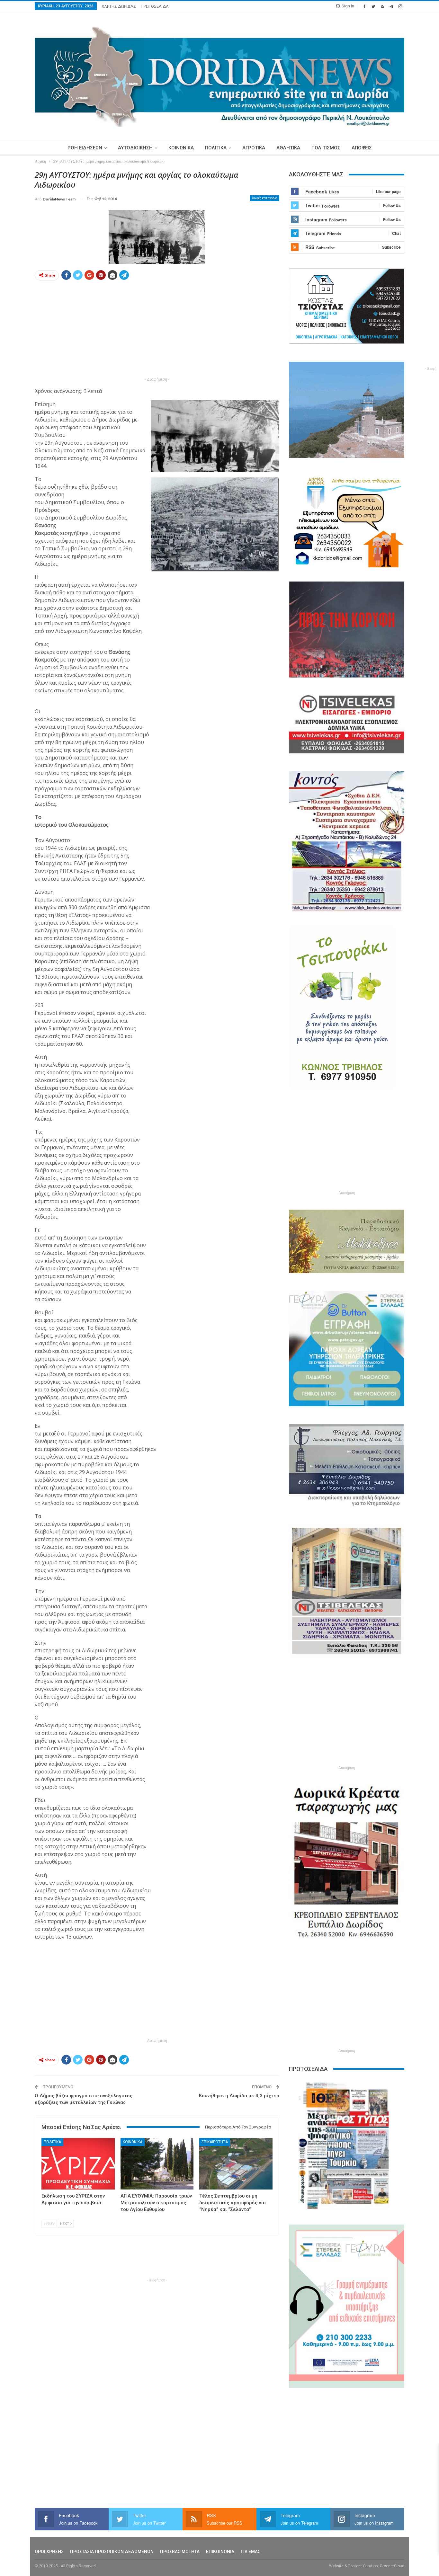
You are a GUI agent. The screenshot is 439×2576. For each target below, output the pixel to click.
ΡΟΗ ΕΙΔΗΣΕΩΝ (85, 148)
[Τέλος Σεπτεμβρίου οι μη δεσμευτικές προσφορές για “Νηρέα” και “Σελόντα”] (236, 2164)
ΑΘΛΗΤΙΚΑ (288, 148)
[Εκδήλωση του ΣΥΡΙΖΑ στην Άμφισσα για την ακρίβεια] (78, 2164)
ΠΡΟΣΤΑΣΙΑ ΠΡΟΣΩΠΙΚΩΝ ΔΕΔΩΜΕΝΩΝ (112, 2552)
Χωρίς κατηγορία (265, 198)
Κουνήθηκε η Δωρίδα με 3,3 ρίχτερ (239, 2096)
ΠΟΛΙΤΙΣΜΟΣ (326, 148)
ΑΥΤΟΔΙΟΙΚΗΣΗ (135, 148)
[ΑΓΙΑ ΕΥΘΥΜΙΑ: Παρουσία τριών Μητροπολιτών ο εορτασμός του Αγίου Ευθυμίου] (157, 2164)
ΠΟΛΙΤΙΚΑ (216, 148)
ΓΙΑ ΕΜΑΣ (251, 2552)
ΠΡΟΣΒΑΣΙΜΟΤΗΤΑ (180, 2552)
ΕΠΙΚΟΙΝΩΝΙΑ (220, 2552)
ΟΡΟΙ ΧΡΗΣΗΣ (49, 2552)
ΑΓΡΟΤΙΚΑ (254, 148)
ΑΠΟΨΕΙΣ (362, 148)
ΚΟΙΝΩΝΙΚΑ (181, 148)
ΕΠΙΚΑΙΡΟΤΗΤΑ (215, 2142)
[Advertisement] (157, 331)
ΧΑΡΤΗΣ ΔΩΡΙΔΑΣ (119, 6)
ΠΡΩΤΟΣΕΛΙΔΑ (155, 6)
